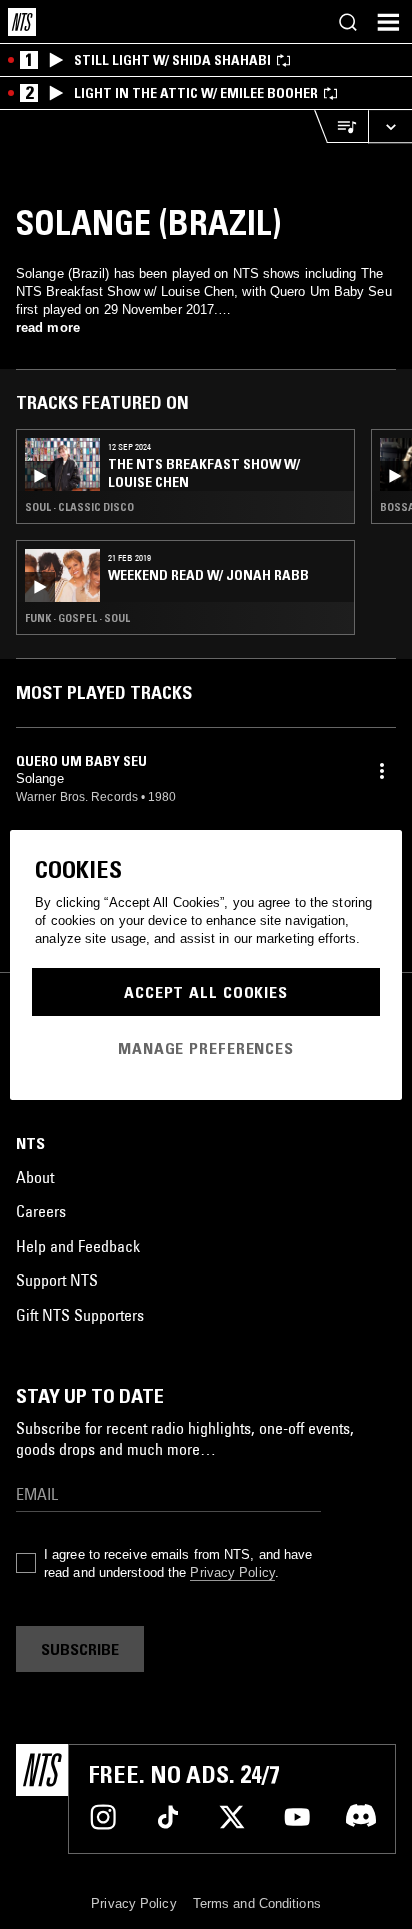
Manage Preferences (206, 1048)
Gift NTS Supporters (80, 1315)
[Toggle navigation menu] (388, 22)
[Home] (22, 22)
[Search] (348, 22)
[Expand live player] (390, 126)
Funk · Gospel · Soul (77, 618)
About (35, 1177)
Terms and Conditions (257, 1903)
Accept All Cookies (206, 992)
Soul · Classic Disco (79, 507)
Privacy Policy (232, 1572)
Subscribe (80, 1649)
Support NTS (57, 1280)
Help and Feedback (78, 1246)
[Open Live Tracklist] (341, 126)
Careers (41, 1211)
